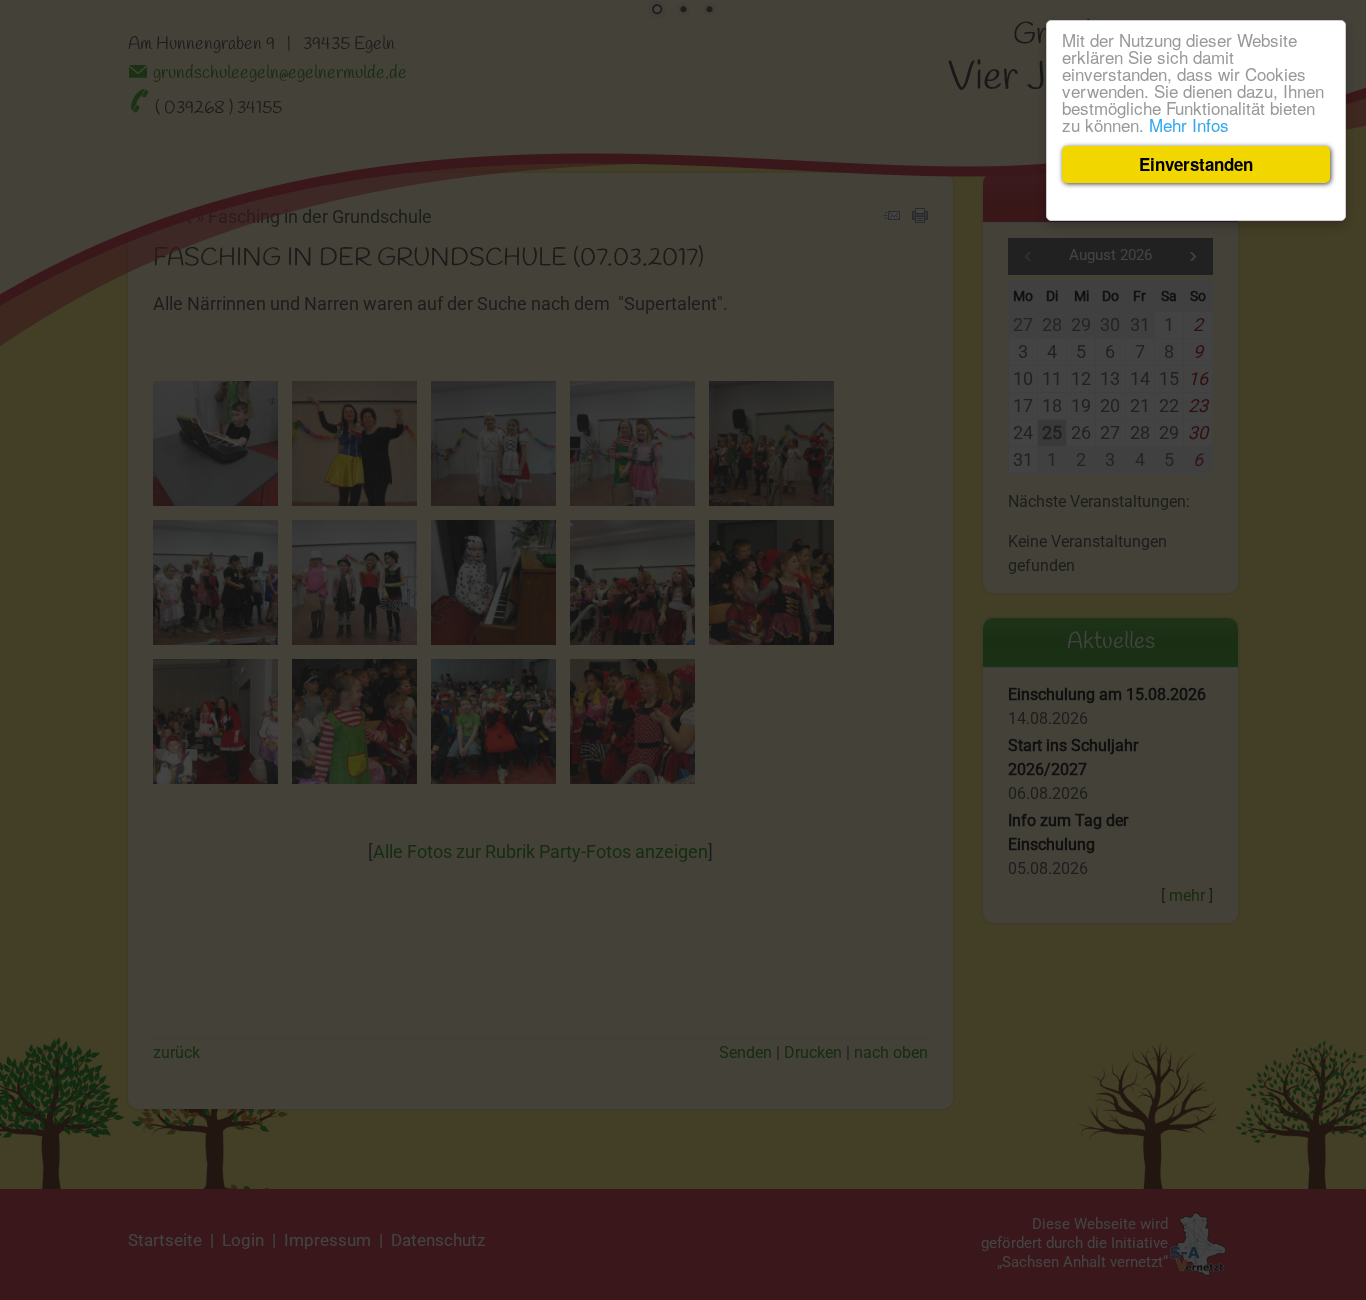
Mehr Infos (1189, 124)
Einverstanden (1196, 164)
